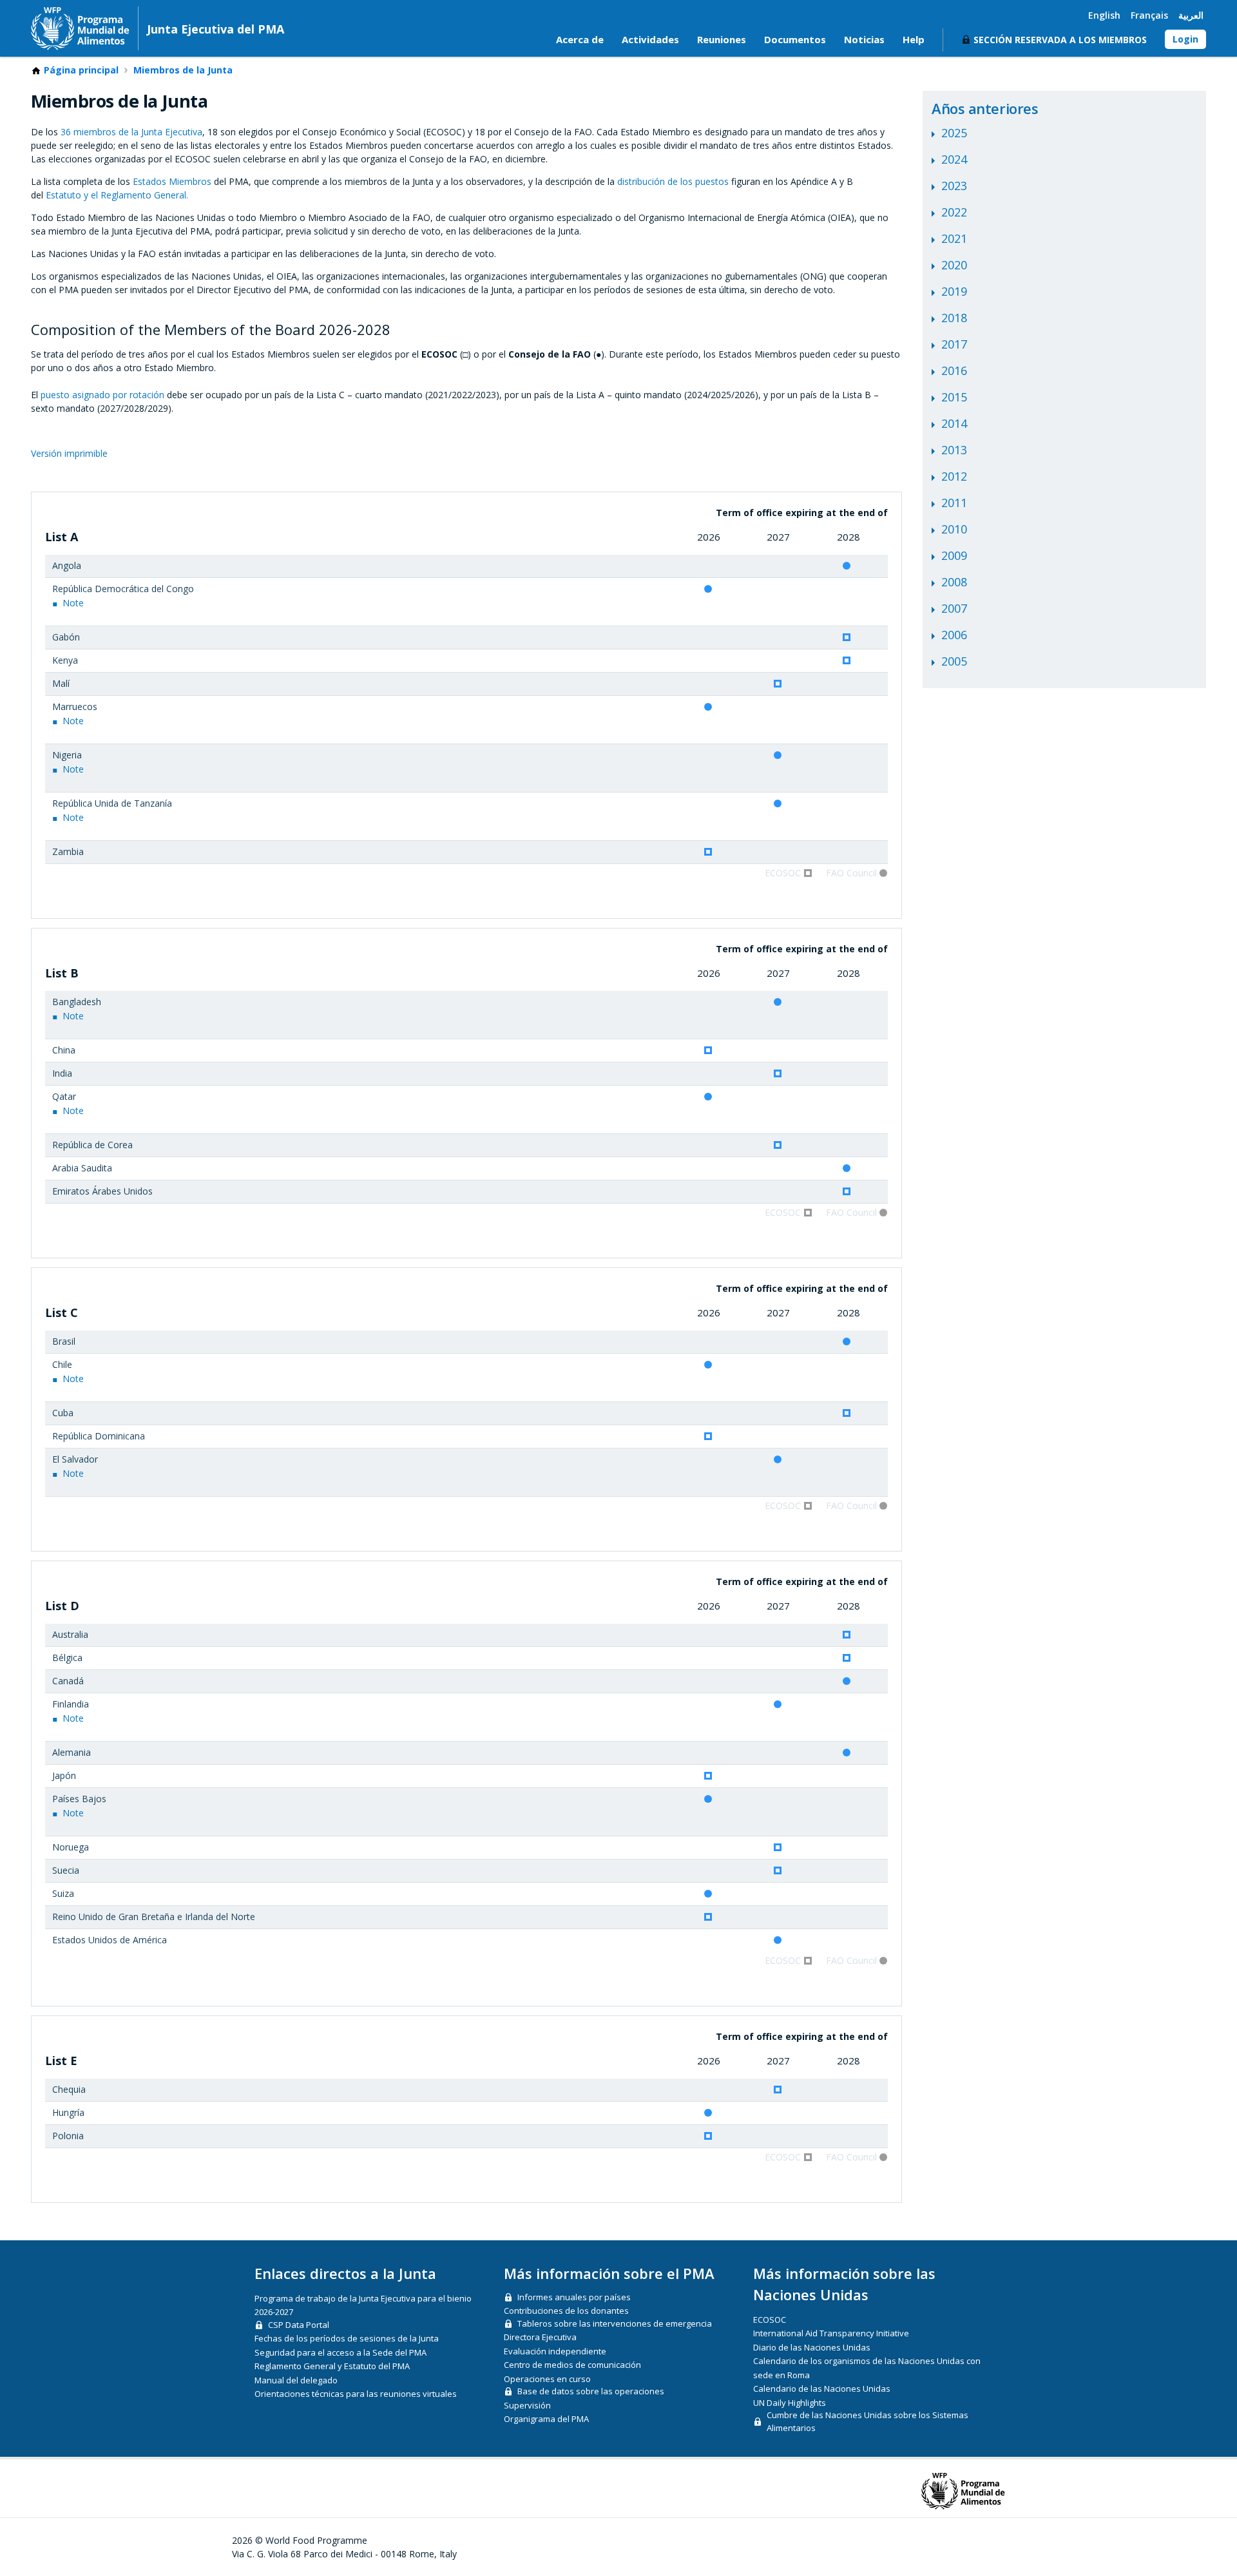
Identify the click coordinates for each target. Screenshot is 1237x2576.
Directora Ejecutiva (540, 2337)
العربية (1191, 15)
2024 (954, 159)
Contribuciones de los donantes (566, 2311)
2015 (954, 397)
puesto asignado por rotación (102, 395)
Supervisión (527, 2405)
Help (914, 39)
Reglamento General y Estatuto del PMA (332, 2366)
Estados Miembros (172, 181)
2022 (954, 212)
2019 (954, 291)
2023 (954, 186)
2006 (954, 635)
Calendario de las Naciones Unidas (822, 2389)
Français (1149, 15)
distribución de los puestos (673, 181)
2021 (954, 238)
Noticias (864, 39)
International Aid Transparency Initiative (831, 2333)
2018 (954, 318)
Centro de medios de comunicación (572, 2365)
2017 (954, 344)
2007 (954, 608)
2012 (954, 476)
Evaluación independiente (555, 2351)
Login (1185, 39)
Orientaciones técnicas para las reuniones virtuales (356, 2394)
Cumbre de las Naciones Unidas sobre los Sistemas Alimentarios (868, 2421)
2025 (954, 133)
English (1104, 15)
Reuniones (722, 39)
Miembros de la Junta (183, 70)
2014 (954, 423)
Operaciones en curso (547, 2379)
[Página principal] (80, 28)
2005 (954, 661)
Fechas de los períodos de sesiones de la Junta (347, 2338)
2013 (954, 450)
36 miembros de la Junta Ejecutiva (131, 132)
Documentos (795, 39)
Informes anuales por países (574, 2297)
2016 (954, 370)
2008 (954, 582)
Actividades (650, 39)
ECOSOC (770, 2320)
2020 (954, 265)
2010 (954, 529)
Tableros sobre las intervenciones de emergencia (615, 2323)
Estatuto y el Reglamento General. (117, 195)
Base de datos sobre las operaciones (591, 2391)
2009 (954, 555)
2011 (954, 503)
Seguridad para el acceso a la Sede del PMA (340, 2352)
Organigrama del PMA (546, 2419)
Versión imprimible (69, 453)
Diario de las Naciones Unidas (812, 2347)
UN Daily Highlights (790, 2403)
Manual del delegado (296, 2380)
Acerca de (580, 39)
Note (73, 603)
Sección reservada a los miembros (1060, 40)
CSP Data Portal (299, 2325)
